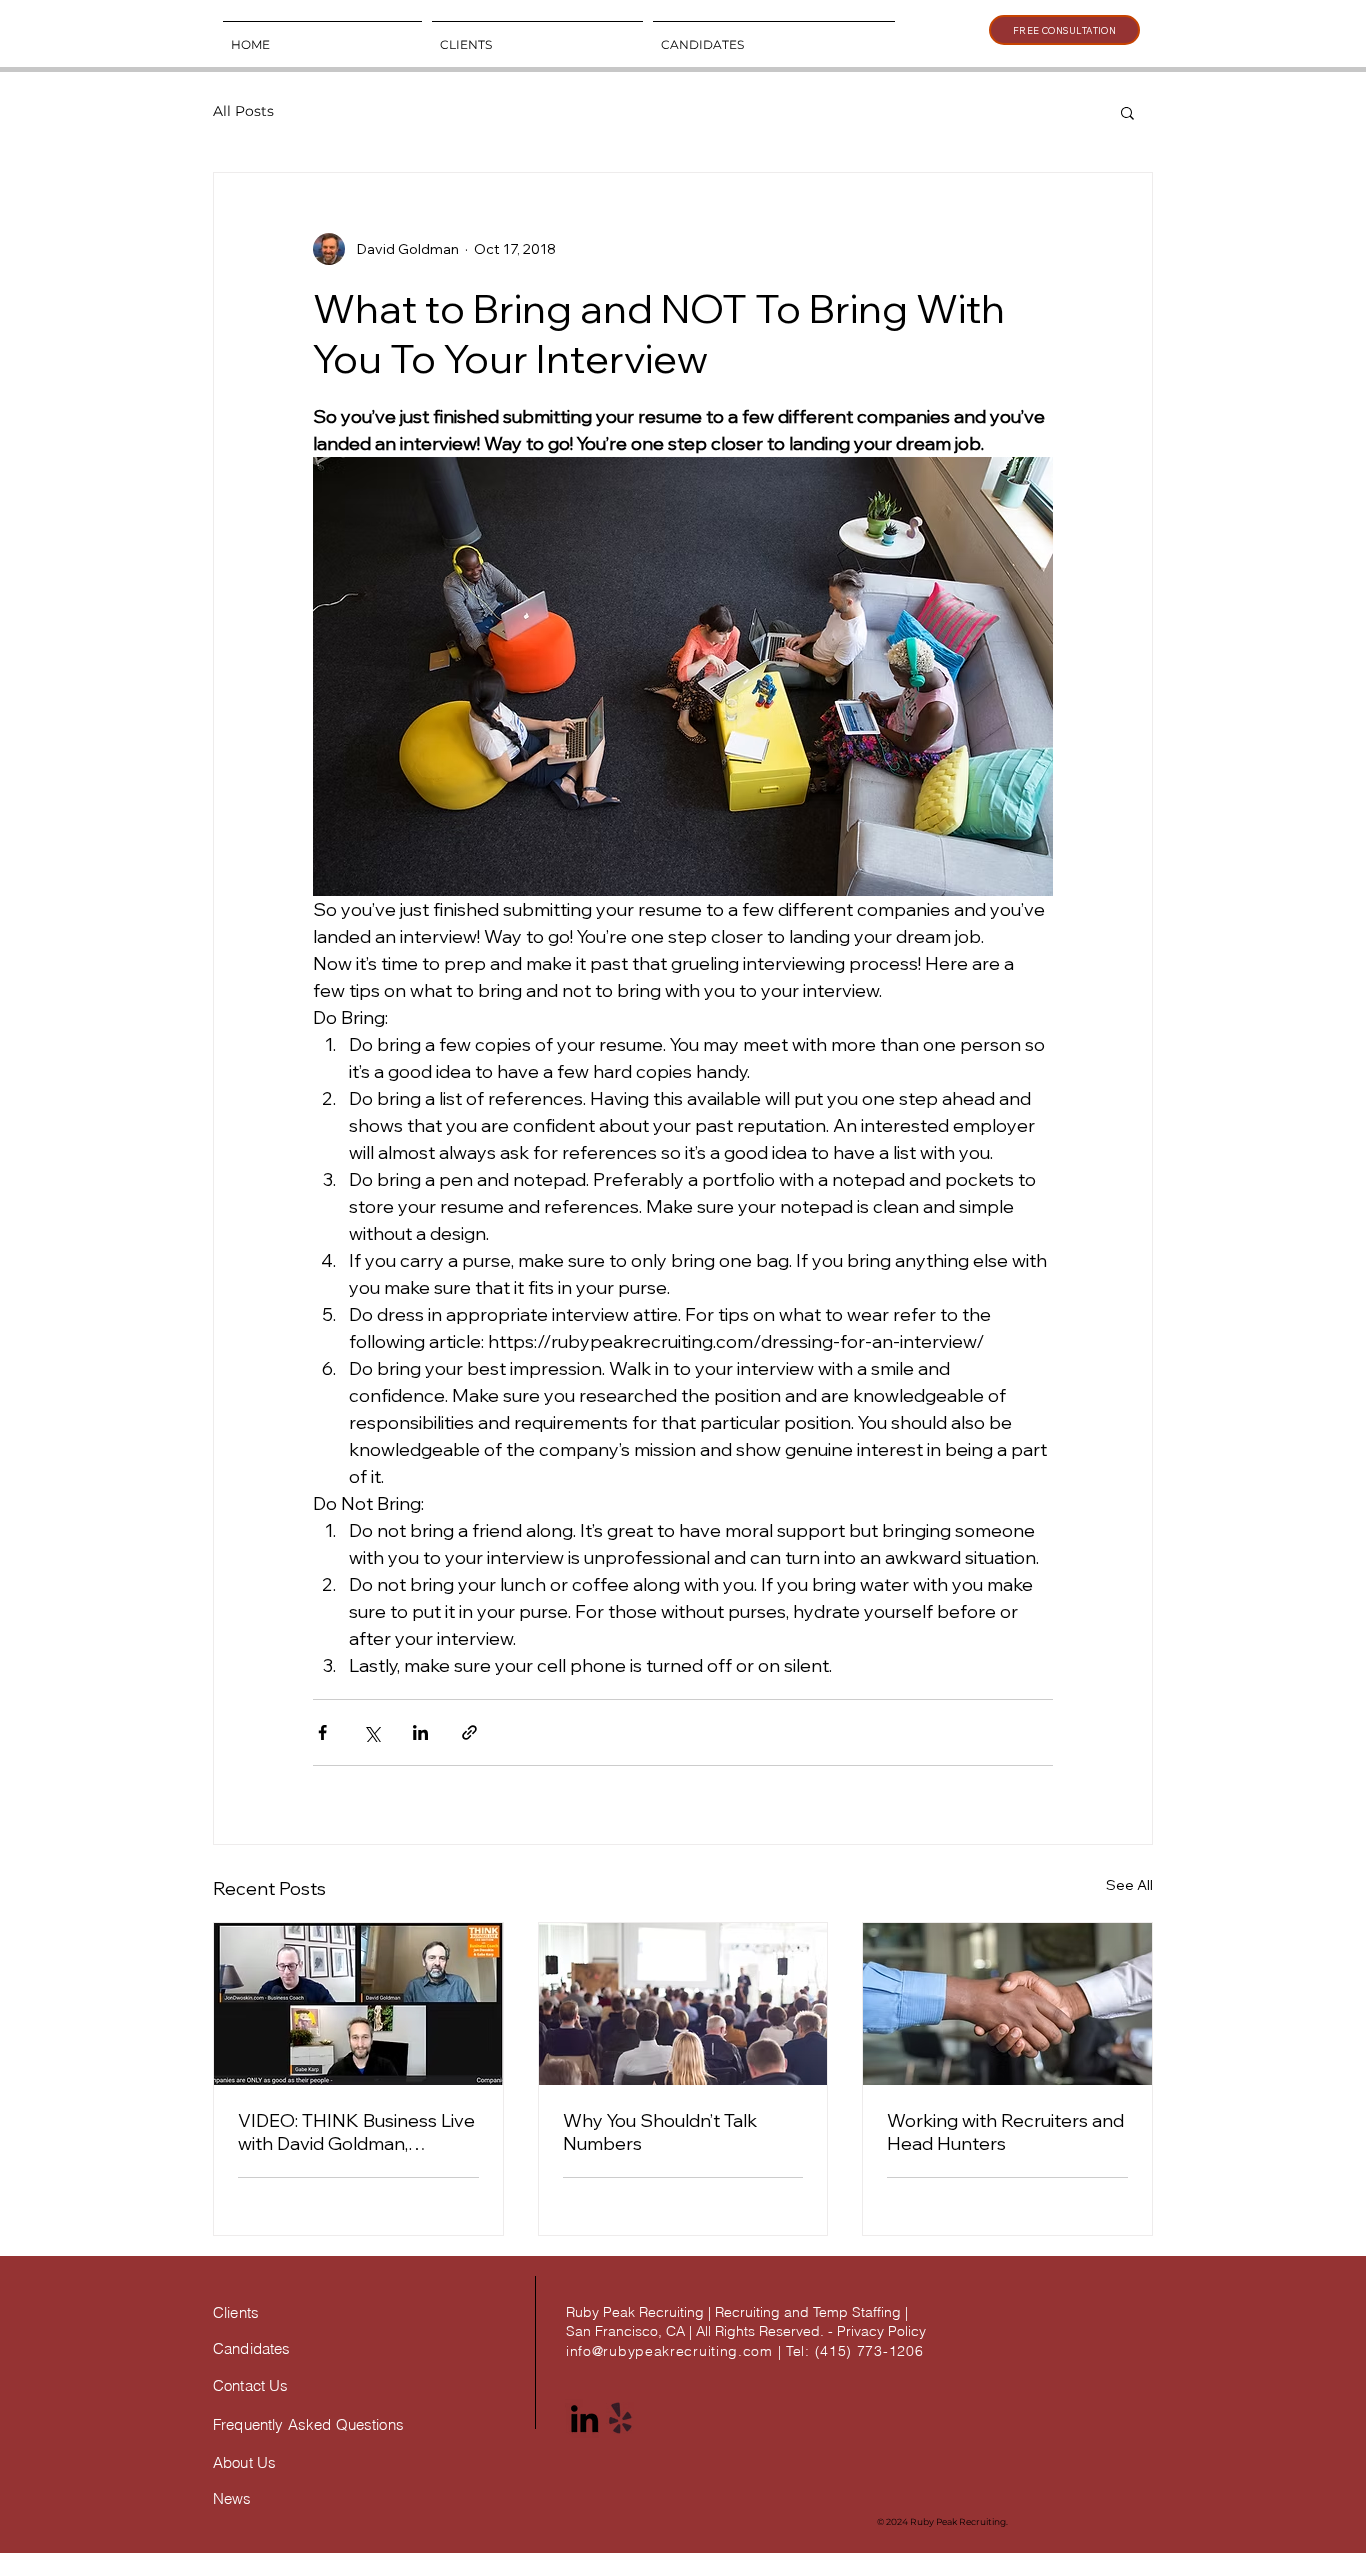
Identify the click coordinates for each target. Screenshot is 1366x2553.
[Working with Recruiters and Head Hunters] (1007, 2004)
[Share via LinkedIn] (420, 1732)
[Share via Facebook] (322, 1732)
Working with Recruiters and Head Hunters (1005, 2132)
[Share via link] (469, 1732)
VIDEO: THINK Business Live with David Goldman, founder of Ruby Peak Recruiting (356, 2132)
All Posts (243, 111)
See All (1129, 1885)
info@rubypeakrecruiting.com (669, 2351)
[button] (1127, 112)
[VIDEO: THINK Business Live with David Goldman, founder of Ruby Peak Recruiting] (358, 2004)
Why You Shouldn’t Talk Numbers (660, 2132)
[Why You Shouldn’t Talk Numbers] (683, 2004)
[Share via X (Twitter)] (371, 1732)
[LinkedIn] (584, 2418)
